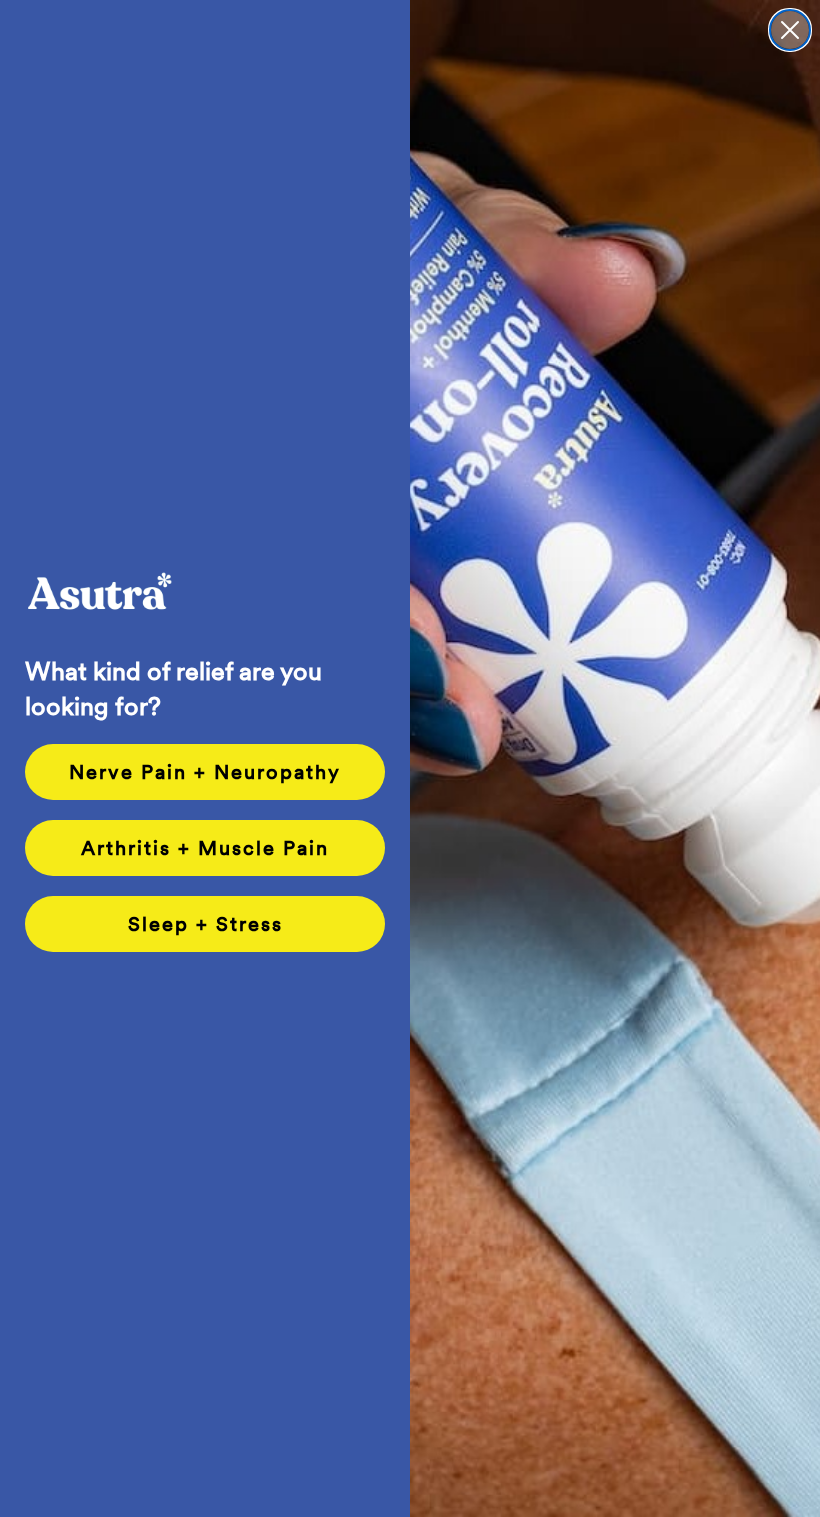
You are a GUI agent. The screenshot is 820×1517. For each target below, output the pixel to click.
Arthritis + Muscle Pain (205, 848)
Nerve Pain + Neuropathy (205, 772)
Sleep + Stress (205, 924)
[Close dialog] (790, 30)
